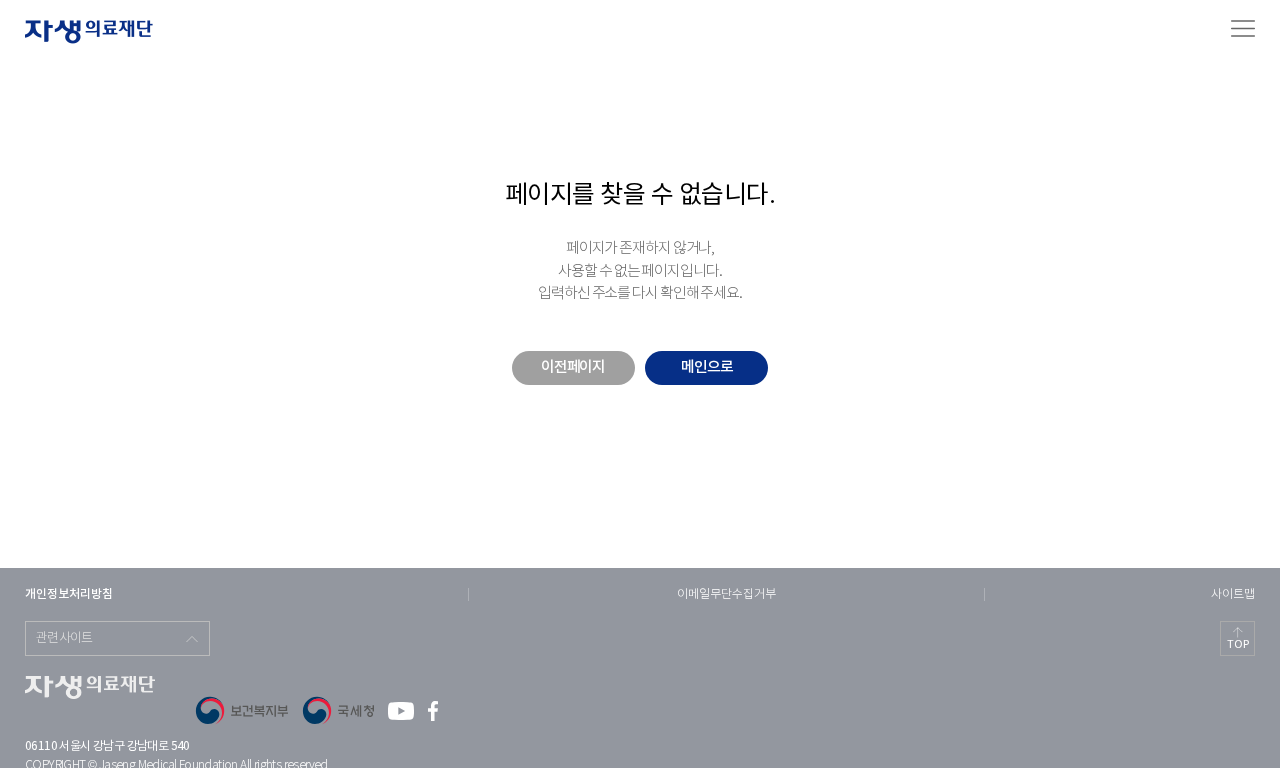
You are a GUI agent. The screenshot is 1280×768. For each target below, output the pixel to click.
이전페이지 (573, 367)
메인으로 (707, 367)
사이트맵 (1233, 594)
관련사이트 (64, 638)
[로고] (89, 32)
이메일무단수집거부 (726, 594)
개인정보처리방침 (69, 594)
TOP (1238, 644)
